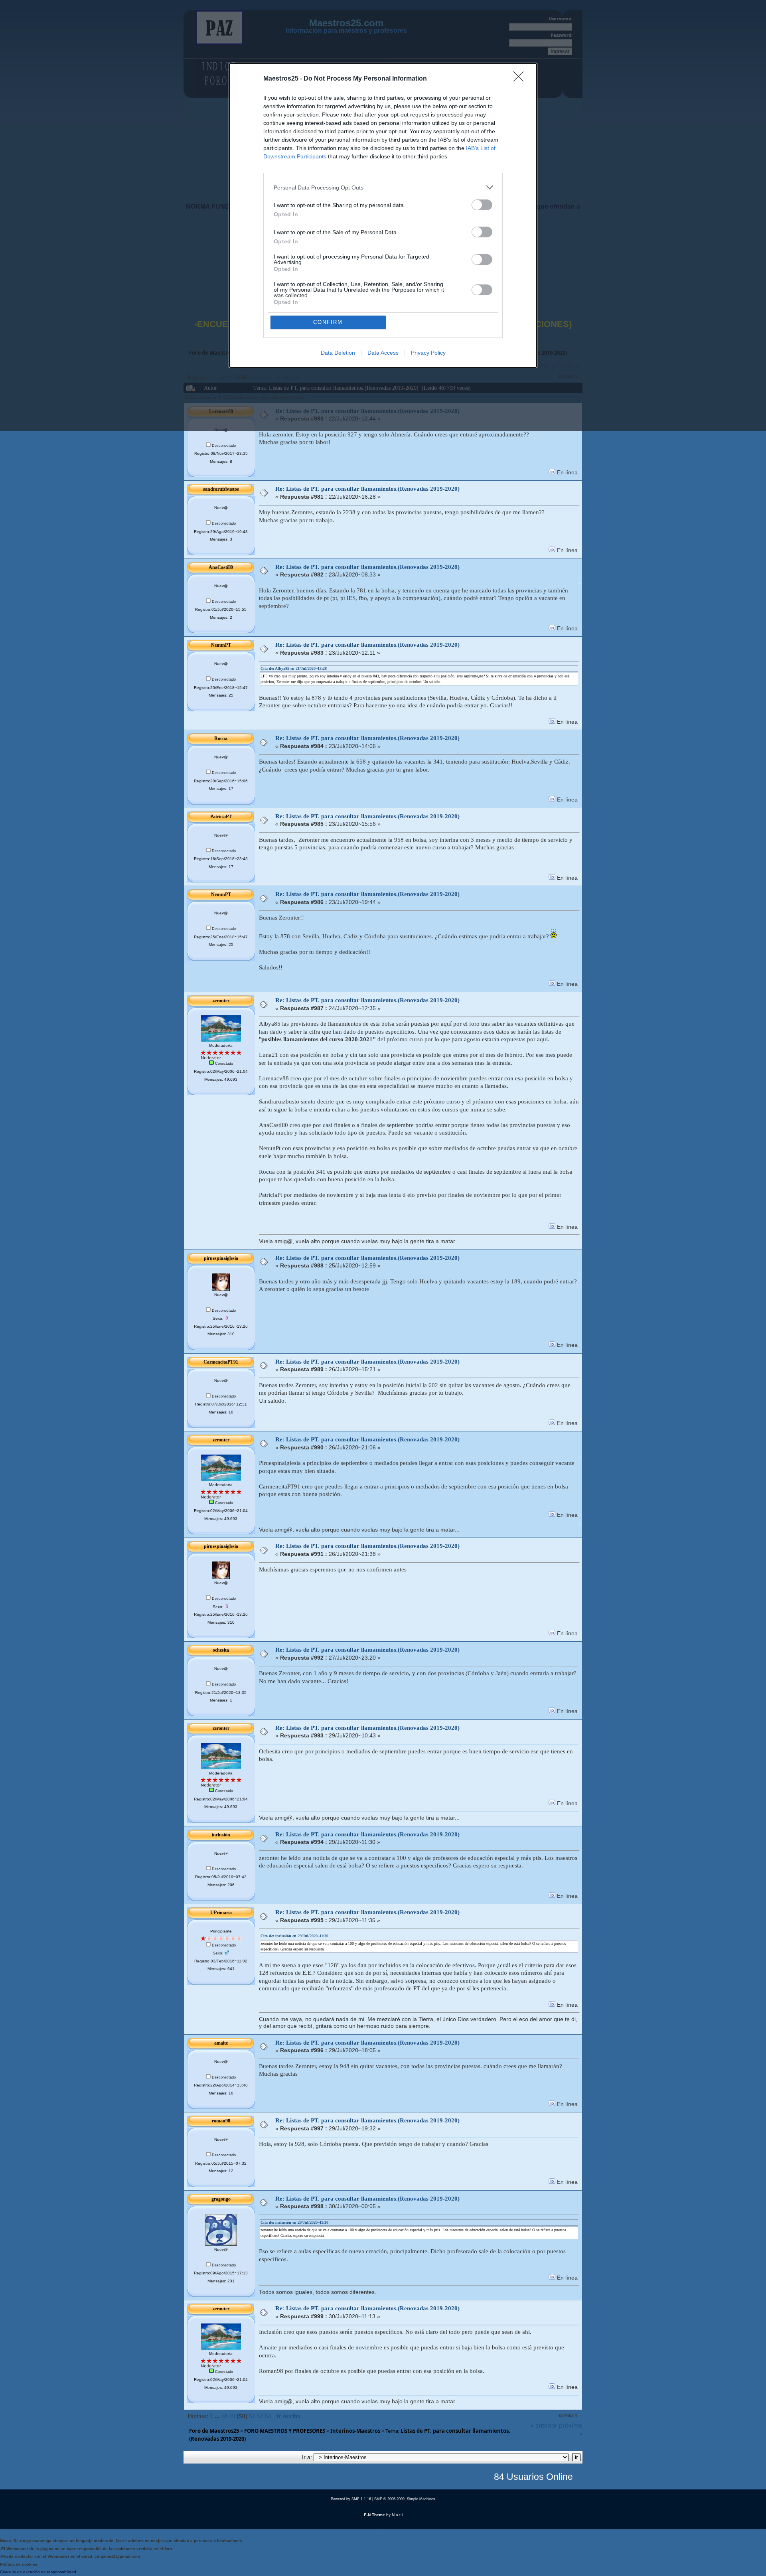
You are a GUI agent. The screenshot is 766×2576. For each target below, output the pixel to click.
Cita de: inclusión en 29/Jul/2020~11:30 (294, 1936)
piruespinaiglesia (221, 1258)
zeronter (221, 1001)
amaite (221, 2043)
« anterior (544, 2425)
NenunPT (221, 645)
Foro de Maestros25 (214, 2431)
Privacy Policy (428, 353)
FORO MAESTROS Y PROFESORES (285, 2431)
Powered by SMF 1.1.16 (351, 2499)
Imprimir (568, 2416)
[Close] (521, 79)
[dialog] (383, 215)
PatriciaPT (221, 817)
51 (252, 2416)
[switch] (482, 205)
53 (268, 2416)
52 (260, 2416)
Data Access (383, 353)
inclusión (221, 1835)
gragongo (221, 2199)
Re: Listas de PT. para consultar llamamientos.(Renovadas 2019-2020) (367, 489)
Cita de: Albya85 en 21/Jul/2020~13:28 (294, 668)
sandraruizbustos (221, 489)
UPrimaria (221, 1913)
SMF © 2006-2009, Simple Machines (405, 2499)
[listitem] (383, 187)
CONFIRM (328, 322)
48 (224, 2416)
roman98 (221, 2121)
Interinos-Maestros (355, 2431)
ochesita (221, 1650)
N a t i (397, 2515)
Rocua (221, 738)
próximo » (571, 2429)
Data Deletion (338, 353)
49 (232, 2416)
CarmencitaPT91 (221, 1362)
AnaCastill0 (221, 567)
